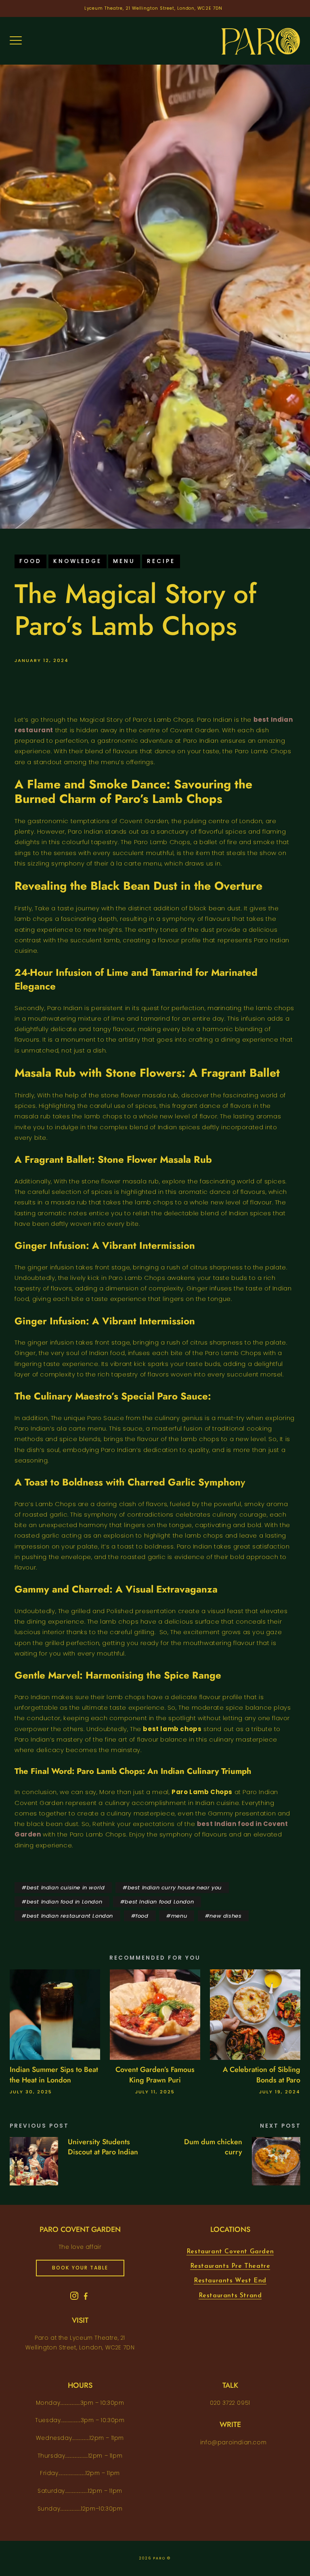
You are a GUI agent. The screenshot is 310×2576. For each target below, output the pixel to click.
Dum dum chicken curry (213, 2147)
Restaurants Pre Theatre (230, 2266)
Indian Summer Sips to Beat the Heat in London (54, 2075)
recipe (161, 561)
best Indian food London (159, 1902)
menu (124, 561)
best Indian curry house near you (175, 1888)
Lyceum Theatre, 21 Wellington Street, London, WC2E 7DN (154, 8)
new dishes (225, 1916)
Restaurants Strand (230, 2296)
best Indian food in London (65, 1902)
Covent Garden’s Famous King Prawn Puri (155, 2075)
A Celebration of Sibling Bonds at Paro (262, 2075)
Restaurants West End (230, 2281)
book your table (80, 2268)
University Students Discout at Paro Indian (103, 2147)
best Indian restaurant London (70, 1916)
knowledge (77, 561)
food (30, 561)
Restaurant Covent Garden (230, 2252)
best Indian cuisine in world (66, 1888)
